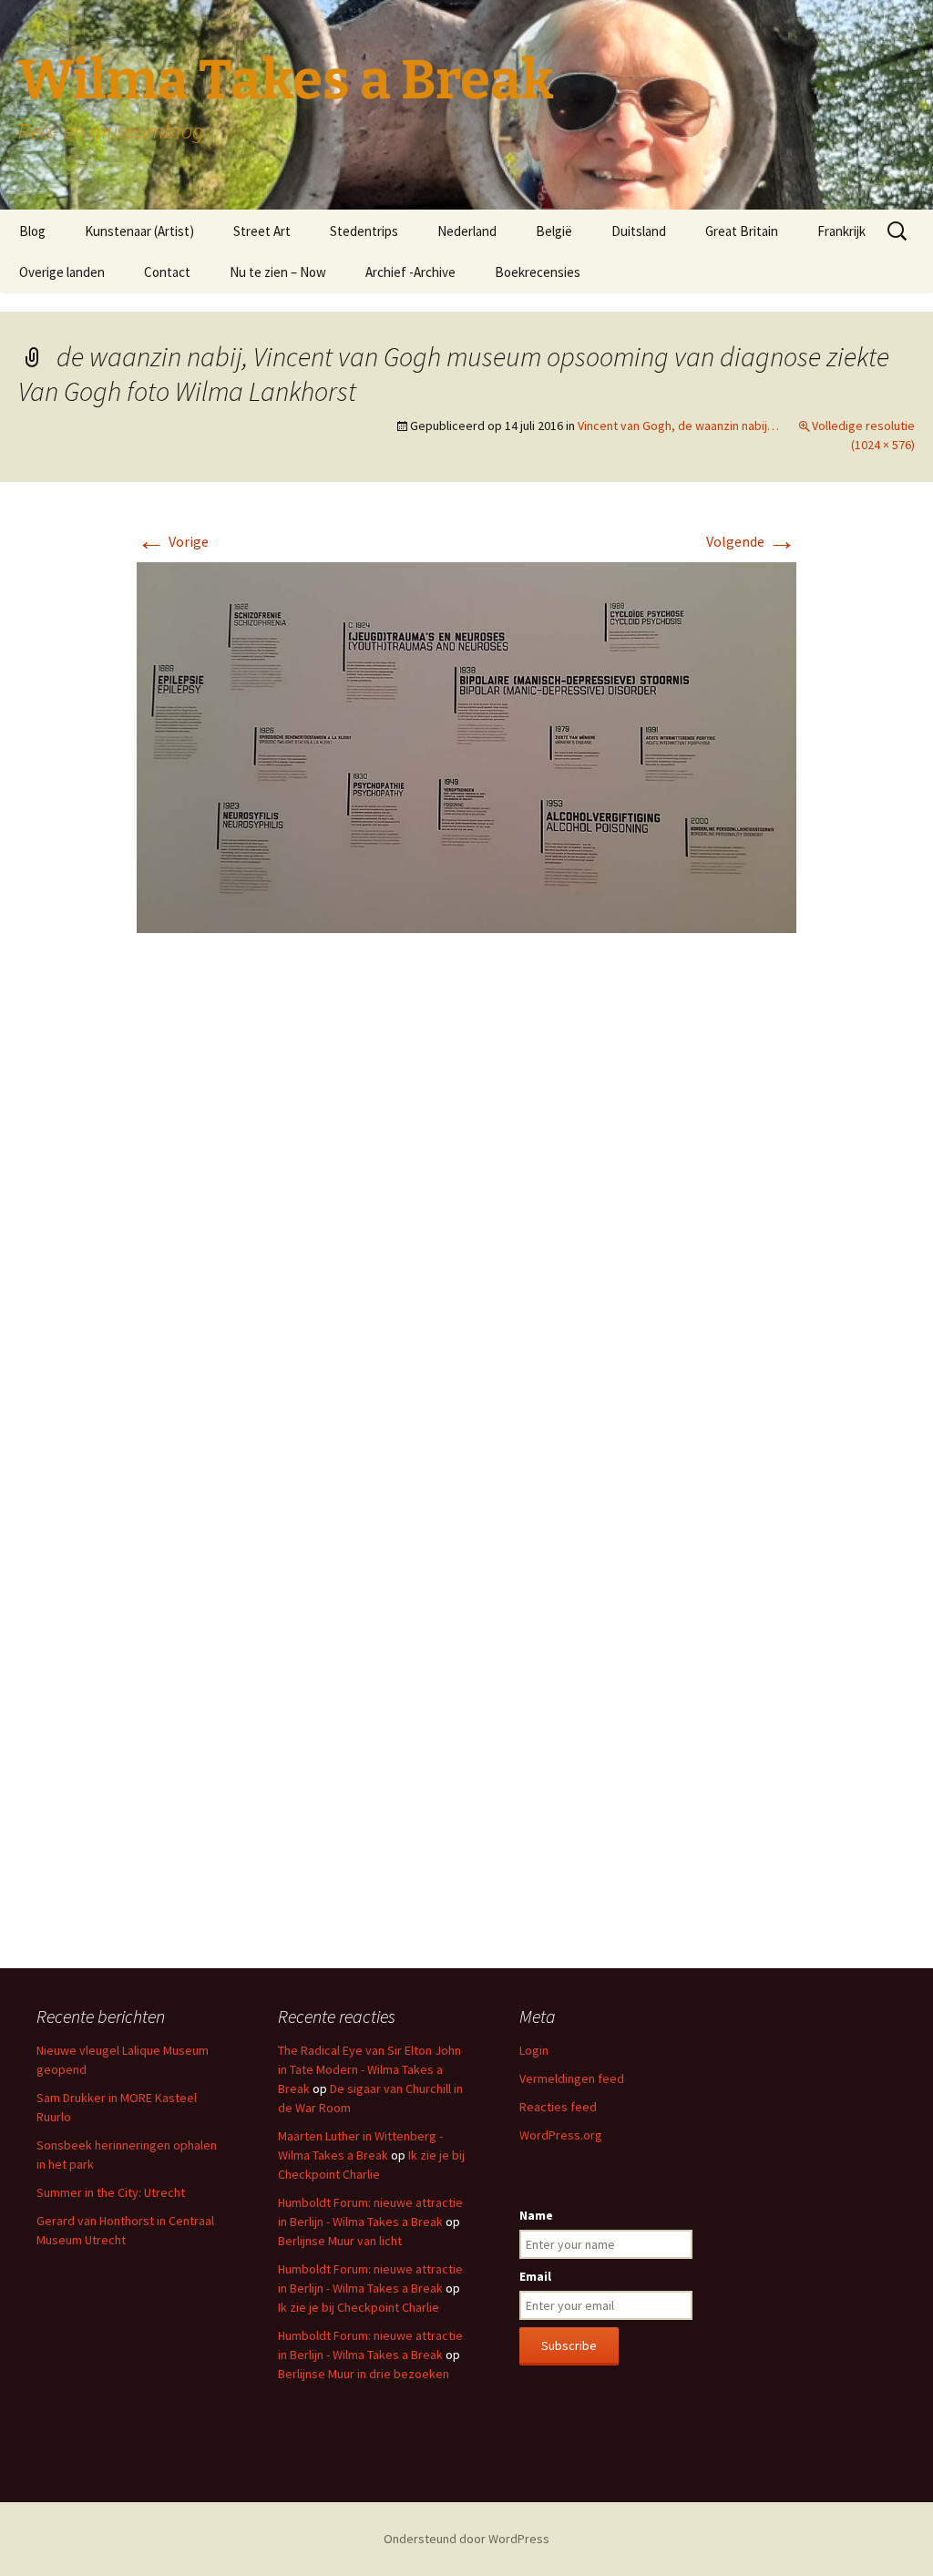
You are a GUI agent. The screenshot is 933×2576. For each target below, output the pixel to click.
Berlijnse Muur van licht (340, 2241)
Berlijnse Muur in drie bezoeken (364, 2374)
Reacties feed (558, 2107)
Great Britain (742, 231)
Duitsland (639, 231)
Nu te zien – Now (278, 272)
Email (535, 2276)
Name (536, 2215)
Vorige (173, 541)
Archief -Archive (410, 272)
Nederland (467, 231)
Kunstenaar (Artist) (139, 231)
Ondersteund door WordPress (466, 2539)
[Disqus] (466, 1219)
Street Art (262, 231)
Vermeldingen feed (572, 2078)
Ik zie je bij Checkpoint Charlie (359, 2307)
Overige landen (62, 272)
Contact (167, 272)
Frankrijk (841, 231)
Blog (32, 231)
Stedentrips (364, 231)
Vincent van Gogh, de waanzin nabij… (678, 426)
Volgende (751, 541)
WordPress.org (561, 2135)
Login (534, 2050)
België (554, 231)
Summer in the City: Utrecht (111, 2192)
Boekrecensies (538, 272)
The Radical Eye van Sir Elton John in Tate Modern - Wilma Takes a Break (369, 2069)
